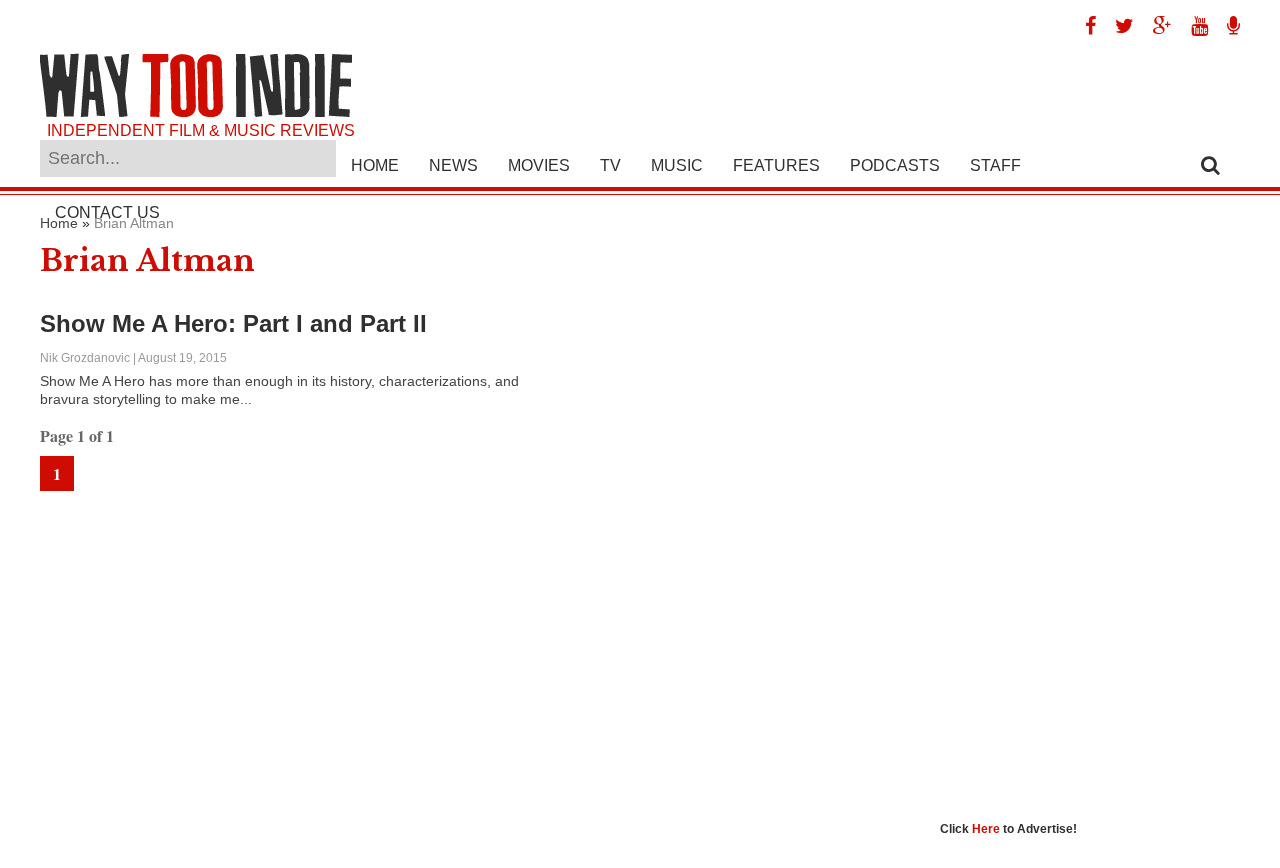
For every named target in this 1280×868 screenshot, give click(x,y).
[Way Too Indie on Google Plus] (1155, 26)
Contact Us (107, 212)
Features (776, 165)
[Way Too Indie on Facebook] (1083, 26)
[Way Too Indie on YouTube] (1192, 26)
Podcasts (895, 165)
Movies (539, 165)
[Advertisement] (1090, 515)
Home (375, 165)
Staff (995, 165)
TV (610, 165)
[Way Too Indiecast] (1226, 26)
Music (677, 165)
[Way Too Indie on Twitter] (1117, 26)
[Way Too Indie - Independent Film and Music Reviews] (196, 112)
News (453, 165)
